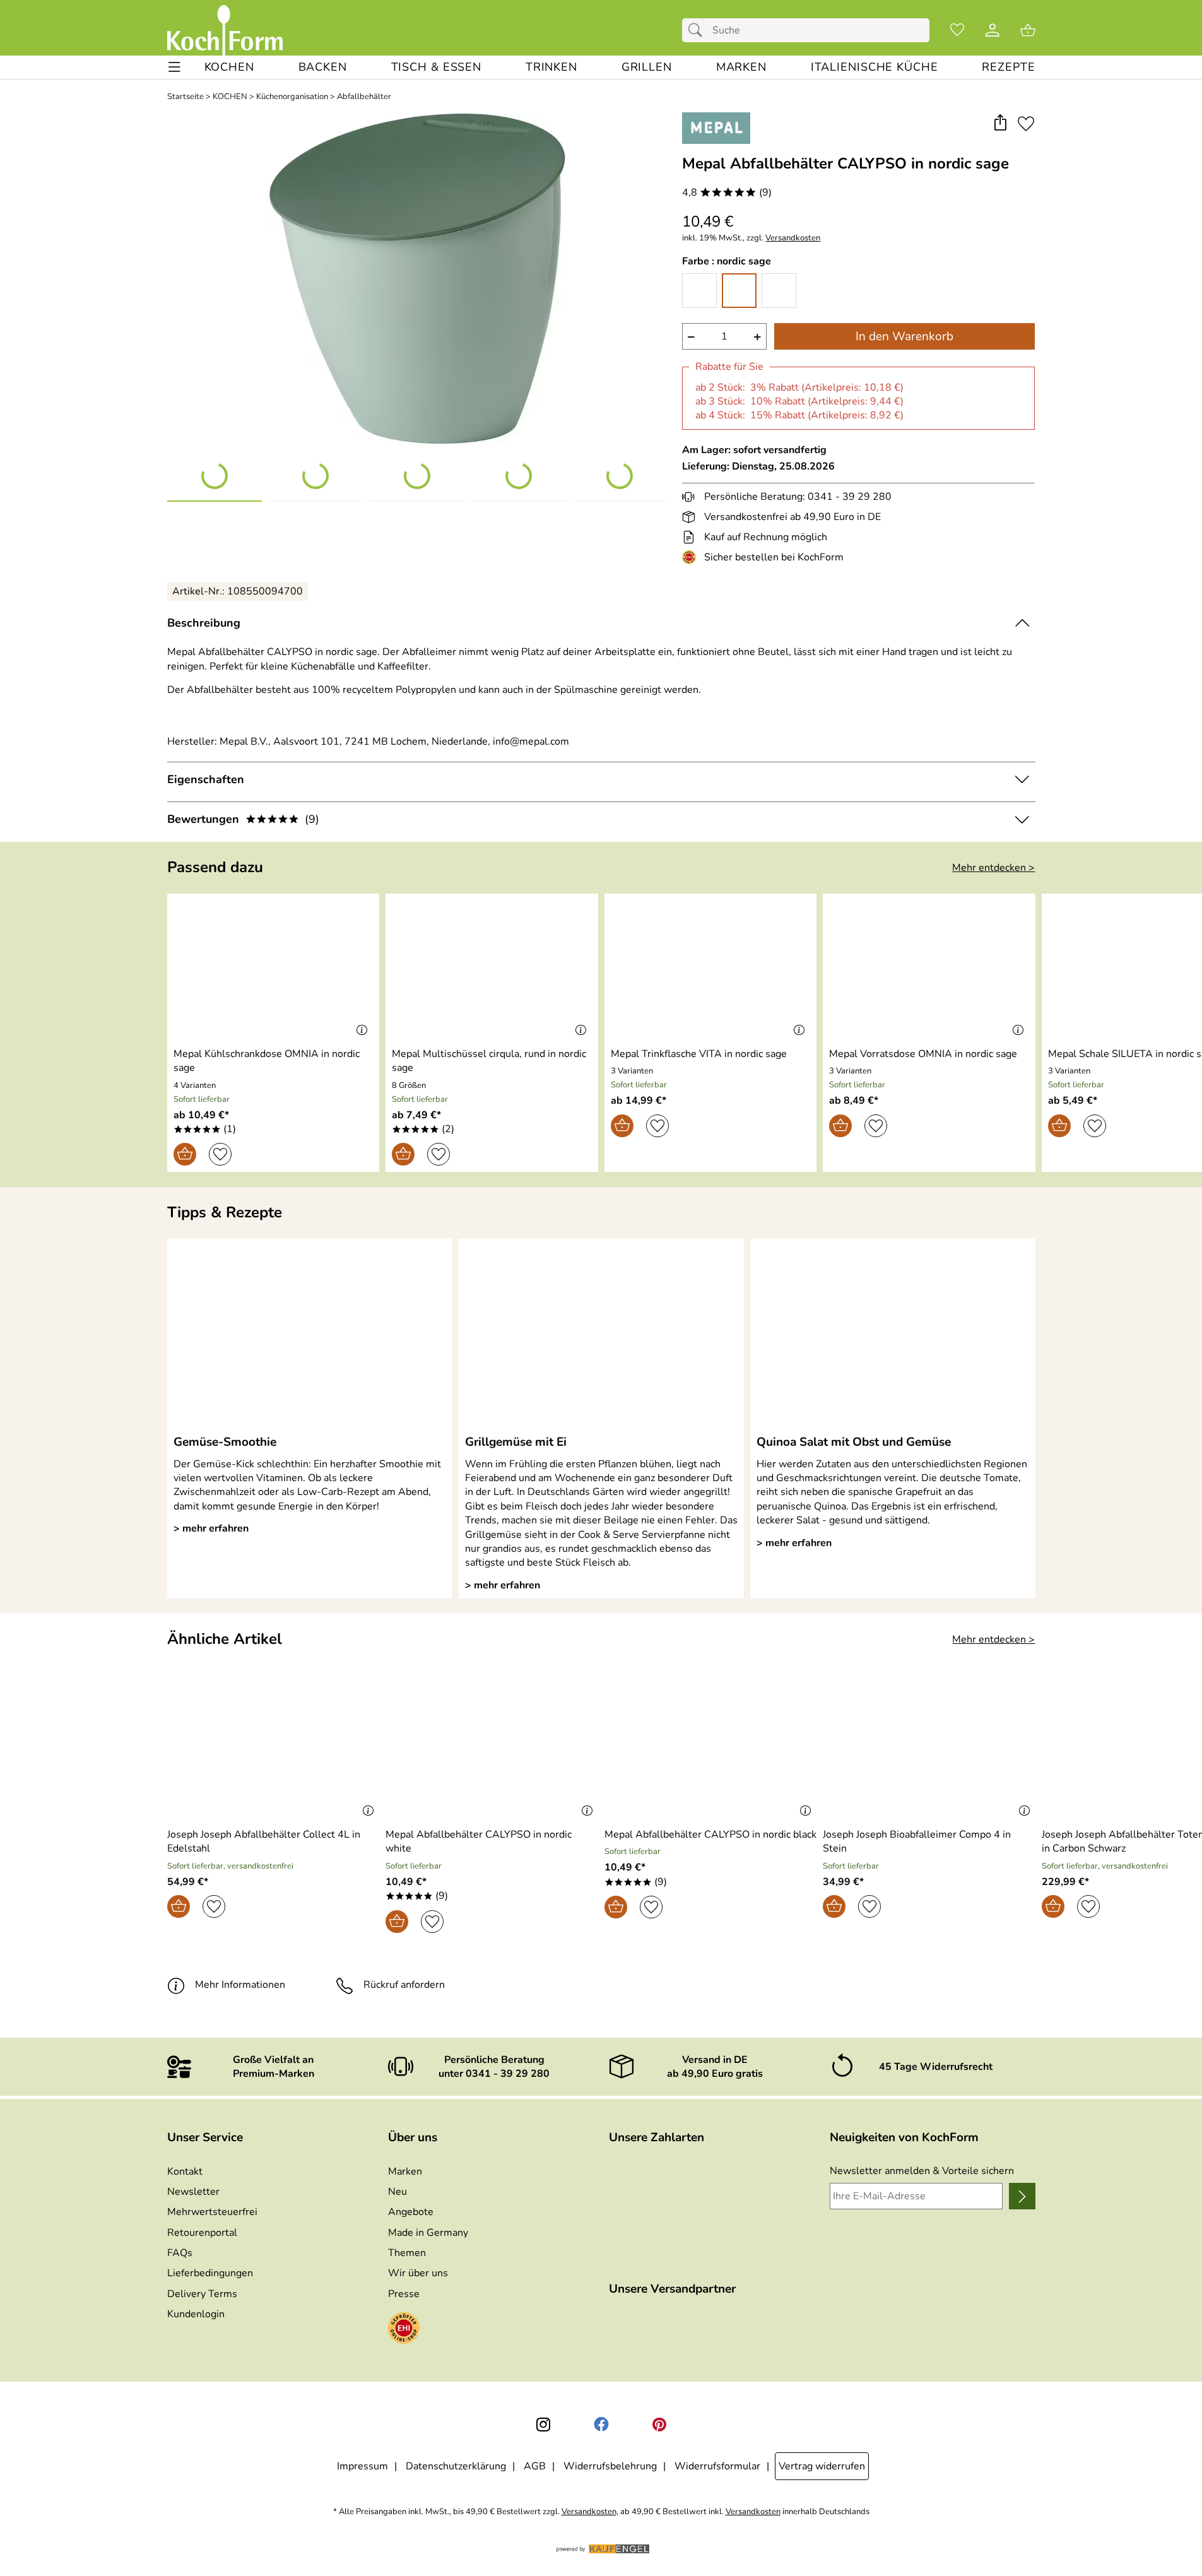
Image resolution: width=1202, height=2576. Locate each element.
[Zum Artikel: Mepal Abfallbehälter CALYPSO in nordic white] (492, 1749)
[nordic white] (699, 291)
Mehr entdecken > (993, 868)
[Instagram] (543, 2425)
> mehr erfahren (211, 1528)
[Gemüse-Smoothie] (310, 1336)
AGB (535, 2466)
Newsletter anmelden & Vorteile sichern (922, 2171)
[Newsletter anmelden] (1022, 2196)
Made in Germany (428, 2233)
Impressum (362, 2466)
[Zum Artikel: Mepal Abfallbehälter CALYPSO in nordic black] (711, 1749)
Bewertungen (243, 819)
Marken (405, 2171)
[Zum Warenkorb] (1028, 30)
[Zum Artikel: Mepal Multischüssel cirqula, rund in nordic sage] (492, 968)
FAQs (180, 2253)
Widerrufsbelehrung (610, 2466)
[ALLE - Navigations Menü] (174, 67)
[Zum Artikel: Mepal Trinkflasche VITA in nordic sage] (711, 968)
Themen (407, 2253)
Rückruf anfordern (404, 1985)
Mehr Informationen (240, 1985)
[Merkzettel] (957, 30)
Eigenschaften (206, 779)
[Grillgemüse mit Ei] (601, 1336)
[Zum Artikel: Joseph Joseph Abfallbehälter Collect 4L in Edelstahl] (274, 1749)
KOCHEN (230, 97)
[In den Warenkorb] (185, 1154)
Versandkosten (793, 238)
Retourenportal (202, 2233)
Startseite (186, 97)
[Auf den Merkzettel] (1026, 123)
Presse (404, 2294)
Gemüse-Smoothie (225, 1442)
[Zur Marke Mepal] (716, 128)
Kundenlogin (196, 2314)
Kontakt (185, 2171)
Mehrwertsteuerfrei (212, 2212)
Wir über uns (418, 2273)
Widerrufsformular (717, 2466)
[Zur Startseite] (225, 30)
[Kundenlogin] (993, 30)
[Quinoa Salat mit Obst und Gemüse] (893, 1336)
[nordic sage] (739, 291)
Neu (398, 2192)
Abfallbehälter (364, 97)
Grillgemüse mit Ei (516, 1442)
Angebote (411, 2212)
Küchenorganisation (292, 97)
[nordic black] (779, 291)
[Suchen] (698, 30)
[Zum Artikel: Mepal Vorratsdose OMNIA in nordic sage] (929, 968)
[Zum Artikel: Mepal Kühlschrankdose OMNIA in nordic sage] (274, 968)
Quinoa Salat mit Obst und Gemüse (854, 1442)
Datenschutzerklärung (456, 2466)
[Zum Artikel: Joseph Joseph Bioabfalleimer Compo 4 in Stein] (929, 1749)
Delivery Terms (202, 2294)
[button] (1000, 123)
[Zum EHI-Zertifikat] (692, 557)
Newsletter (193, 2192)
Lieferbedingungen (210, 2273)
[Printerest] (659, 2425)
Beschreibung (204, 623)
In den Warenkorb (904, 336)
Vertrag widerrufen (822, 2466)
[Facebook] (601, 2425)
